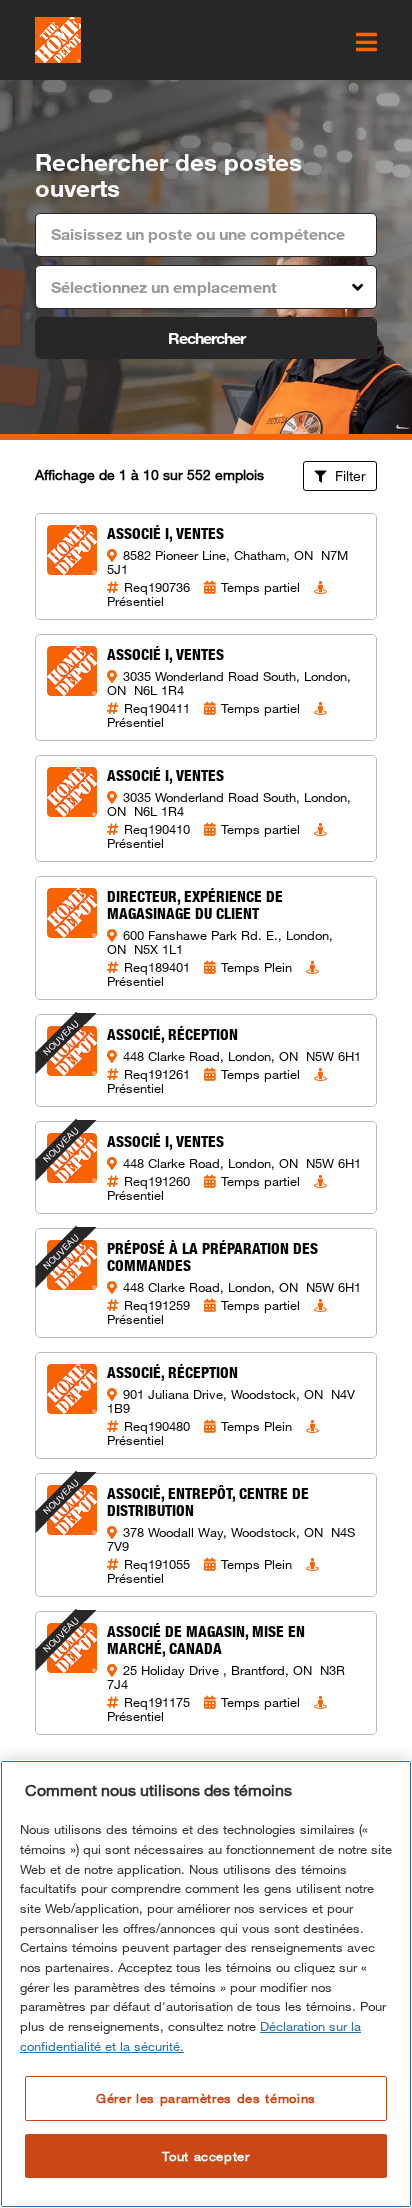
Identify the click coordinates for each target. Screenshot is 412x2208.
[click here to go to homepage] (58, 40)
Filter (348, 475)
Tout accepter (206, 2156)
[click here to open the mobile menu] (366, 42)
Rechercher (206, 337)
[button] (206, 287)
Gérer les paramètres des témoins (206, 2098)
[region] (206, 1984)
